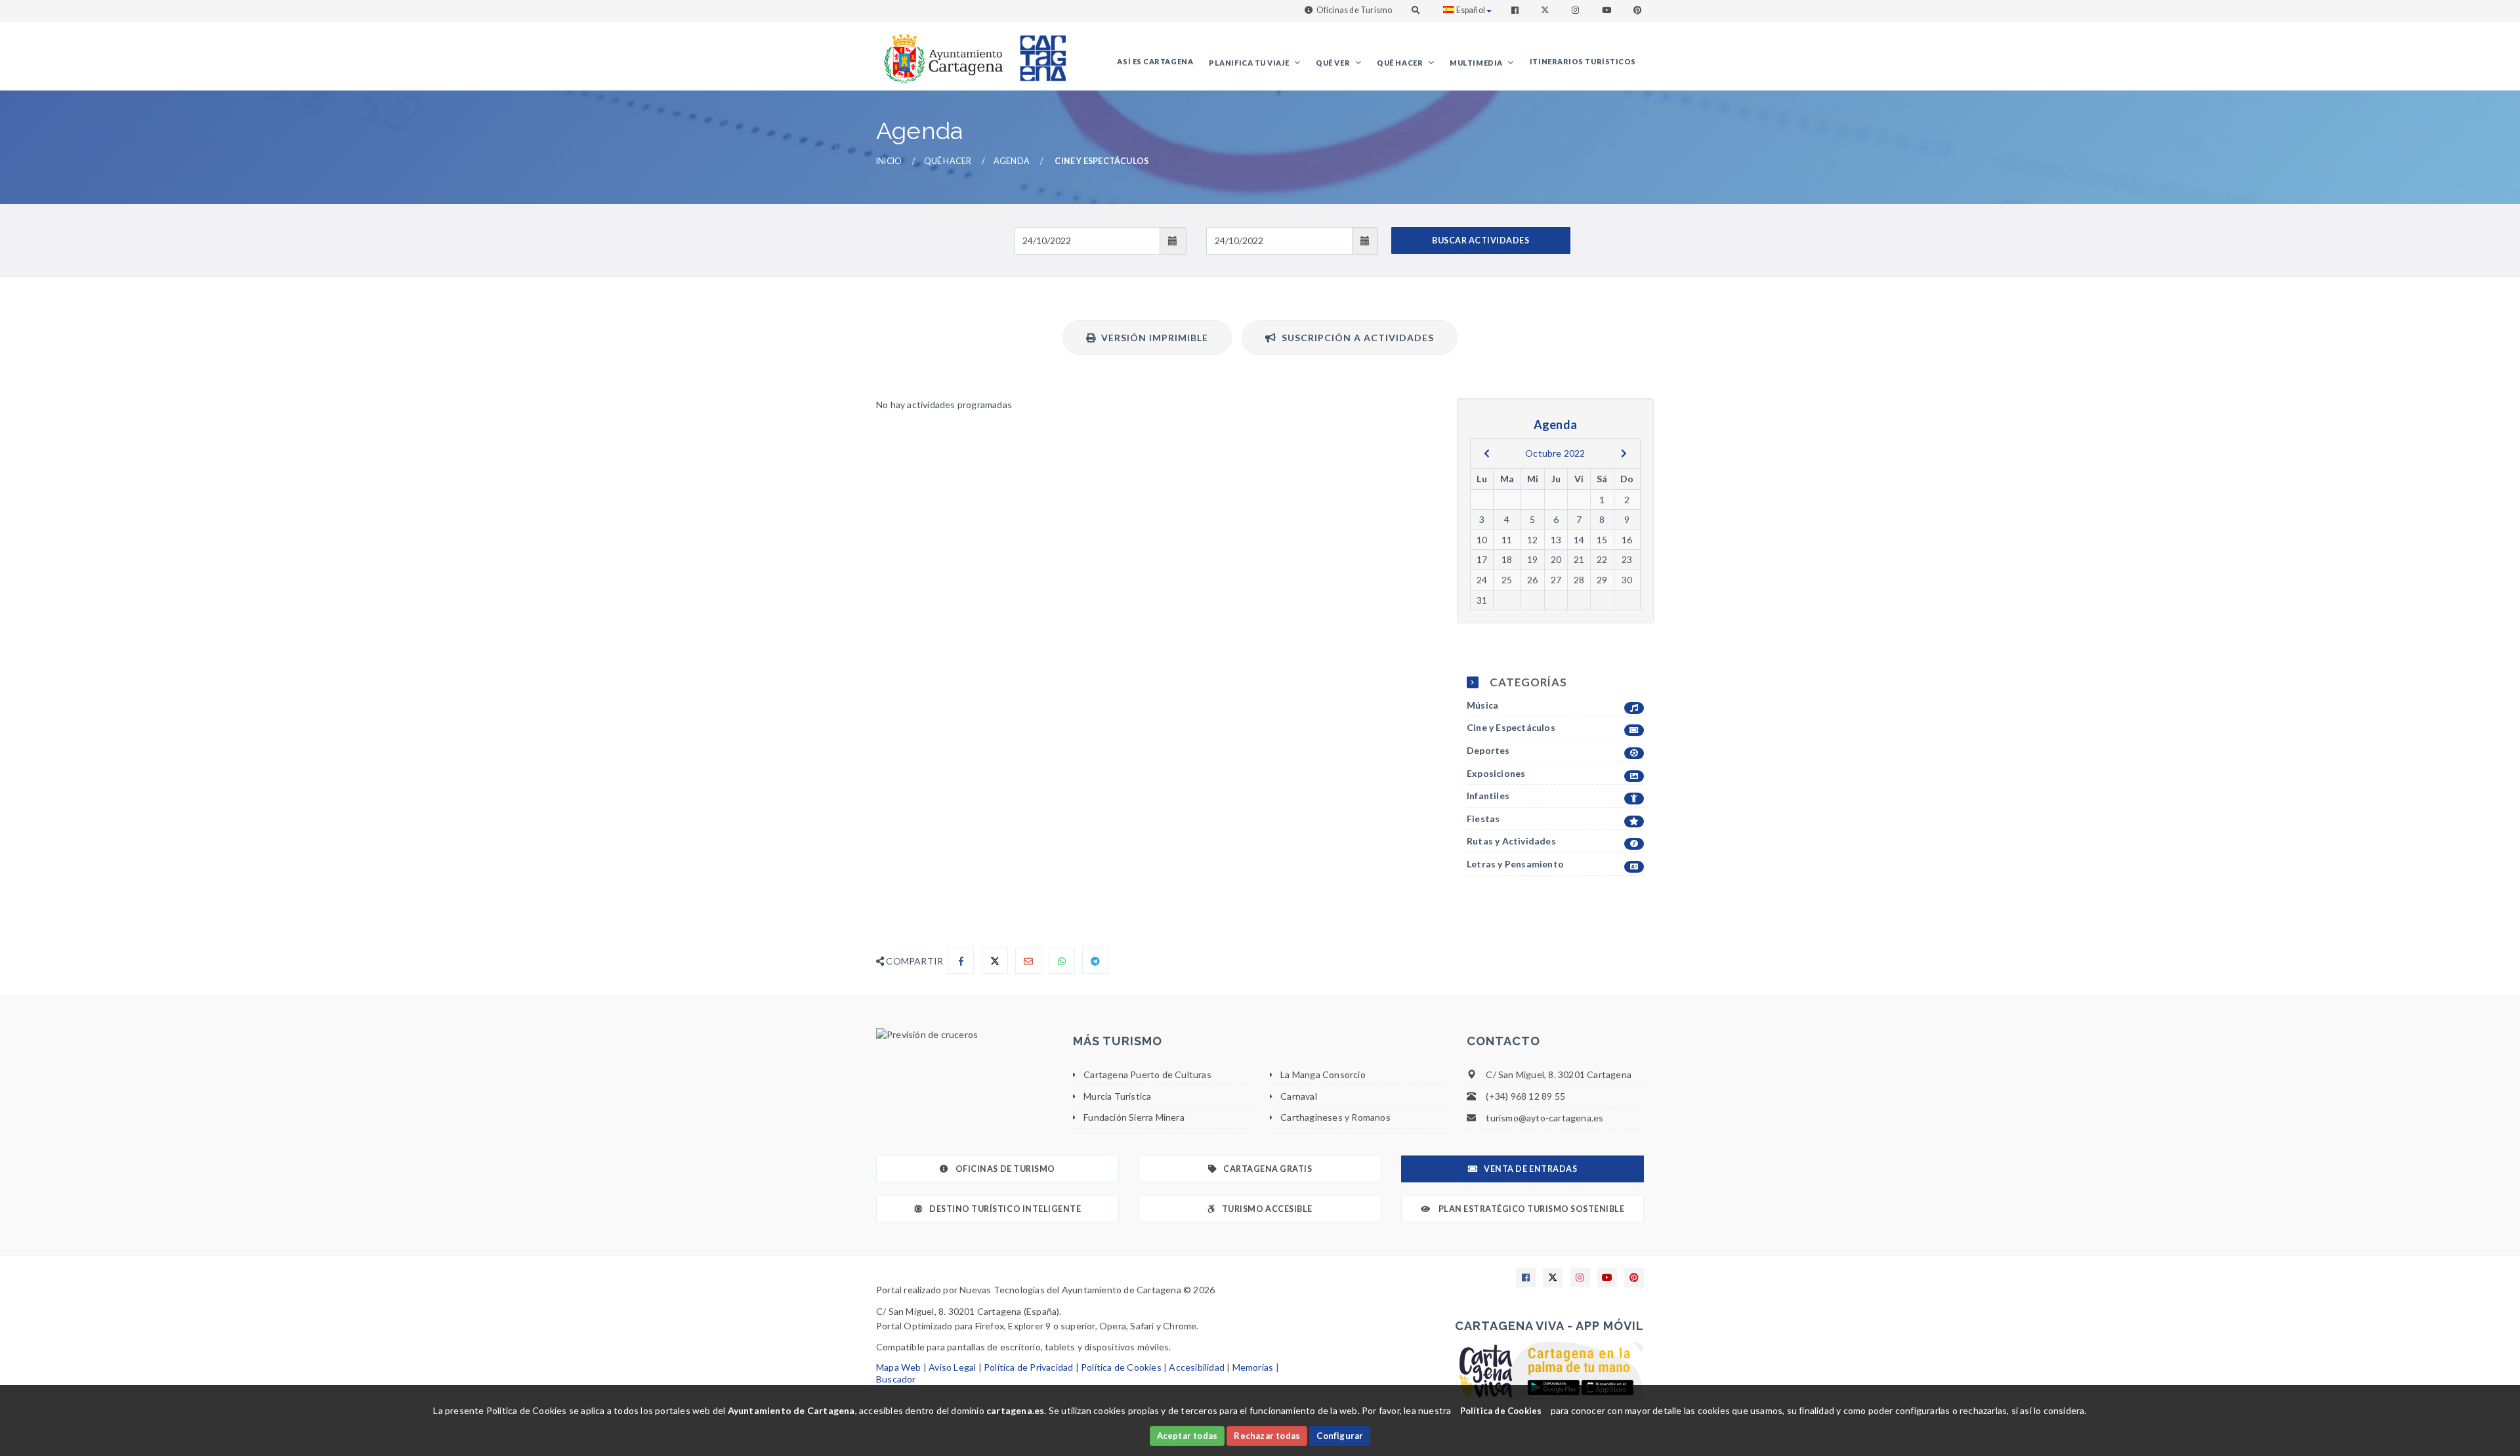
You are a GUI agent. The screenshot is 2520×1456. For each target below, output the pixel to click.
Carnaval (1299, 1096)
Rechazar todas (1267, 1436)
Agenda (1012, 161)
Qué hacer (1401, 63)
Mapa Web (899, 1367)
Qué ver (1333, 63)
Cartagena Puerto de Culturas (1147, 1074)
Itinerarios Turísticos (1583, 61)
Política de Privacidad (1028, 1367)
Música (1482, 705)
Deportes (1488, 750)
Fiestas (1483, 819)
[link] (940, 52)
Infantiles (1488, 796)
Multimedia (1477, 63)
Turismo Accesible (1267, 1209)
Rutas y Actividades (1511, 841)
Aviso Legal (952, 1367)
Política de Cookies (1121, 1367)
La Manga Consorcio (1323, 1074)
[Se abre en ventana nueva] (965, 1035)
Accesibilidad (1197, 1367)
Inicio (889, 161)
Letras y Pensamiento (1515, 864)
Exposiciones (1496, 773)
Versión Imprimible (1152, 338)
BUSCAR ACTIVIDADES (1480, 240)
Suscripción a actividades (1355, 338)
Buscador (896, 1379)
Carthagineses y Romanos (1335, 1117)
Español (1471, 10)
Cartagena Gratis (1268, 1169)
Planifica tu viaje (1249, 63)
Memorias (1253, 1367)
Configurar (1340, 1436)
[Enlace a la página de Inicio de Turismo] (1038, 52)
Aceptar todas (1187, 1436)
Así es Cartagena (1155, 61)
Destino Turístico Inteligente (1005, 1209)
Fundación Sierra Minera (1134, 1117)
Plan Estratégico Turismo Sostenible (1530, 1209)
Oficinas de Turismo (1354, 10)
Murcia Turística (1117, 1096)
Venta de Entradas (1530, 1169)
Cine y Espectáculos (1511, 727)
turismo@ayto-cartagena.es (1544, 1118)
